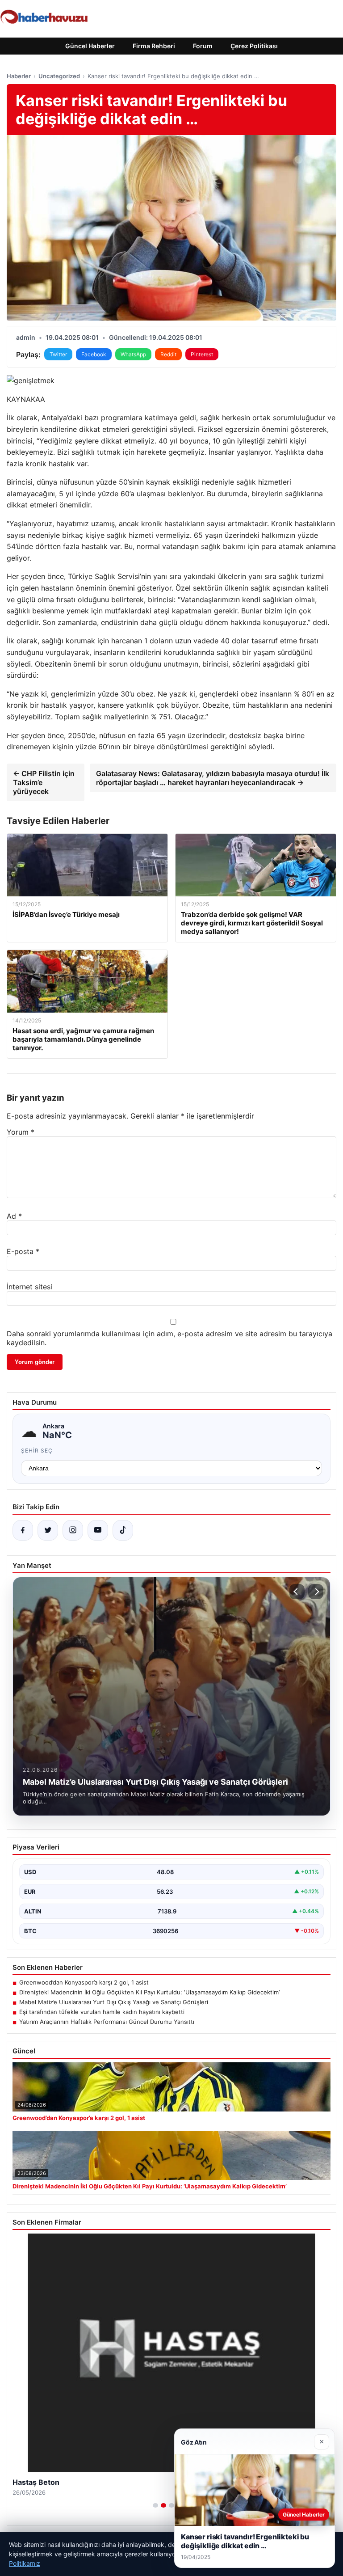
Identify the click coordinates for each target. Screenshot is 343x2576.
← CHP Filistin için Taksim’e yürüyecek (44, 782)
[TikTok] (123, 1530)
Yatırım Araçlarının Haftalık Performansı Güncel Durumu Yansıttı (107, 2022)
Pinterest (202, 354)
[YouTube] (98, 1530)
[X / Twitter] (48, 1530)
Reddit (168, 354)
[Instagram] (73, 1530)
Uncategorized (59, 76)
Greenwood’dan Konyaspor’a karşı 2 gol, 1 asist (84, 1982)
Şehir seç (37, 1451)
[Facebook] (23, 1530)
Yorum (21, 1132)
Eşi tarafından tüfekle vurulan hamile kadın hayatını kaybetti (102, 2012)
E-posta (23, 1251)
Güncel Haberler (90, 46)
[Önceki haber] (297, 1592)
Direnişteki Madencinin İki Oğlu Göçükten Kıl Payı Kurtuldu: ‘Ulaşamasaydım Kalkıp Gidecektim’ (149, 1992)
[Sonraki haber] (316, 1592)
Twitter (58, 354)
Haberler (19, 76)
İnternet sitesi (29, 1287)
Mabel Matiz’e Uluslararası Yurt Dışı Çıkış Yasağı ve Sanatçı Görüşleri (114, 2002)
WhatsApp (133, 354)
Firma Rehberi (154, 46)
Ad (14, 1216)
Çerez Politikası (254, 46)
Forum (203, 46)
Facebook (94, 354)
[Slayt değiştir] (155, 2505)
